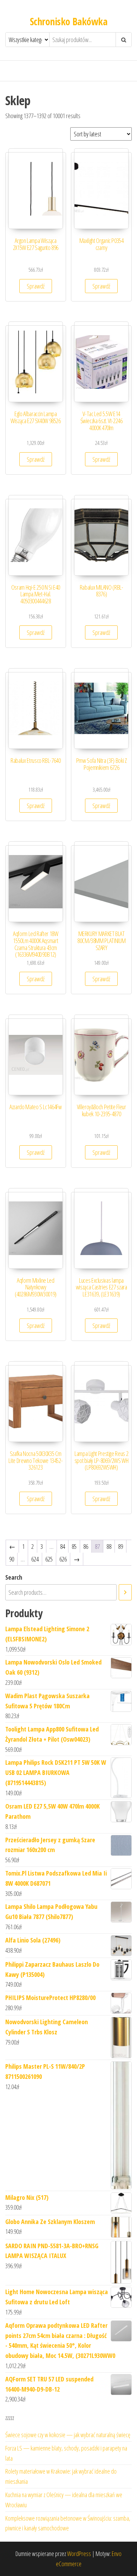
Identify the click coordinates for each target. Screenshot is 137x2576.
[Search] (125, 1592)
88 (109, 1546)
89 (120, 1546)
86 (86, 1546)
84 (63, 1546)
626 (63, 1559)
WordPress (79, 2554)
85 (74, 1546)
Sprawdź (36, 286)
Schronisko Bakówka (68, 21)
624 (35, 1559)
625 (49, 1559)
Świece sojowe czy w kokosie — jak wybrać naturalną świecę (68, 2435)
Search (14, 1577)
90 (12, 1559)
